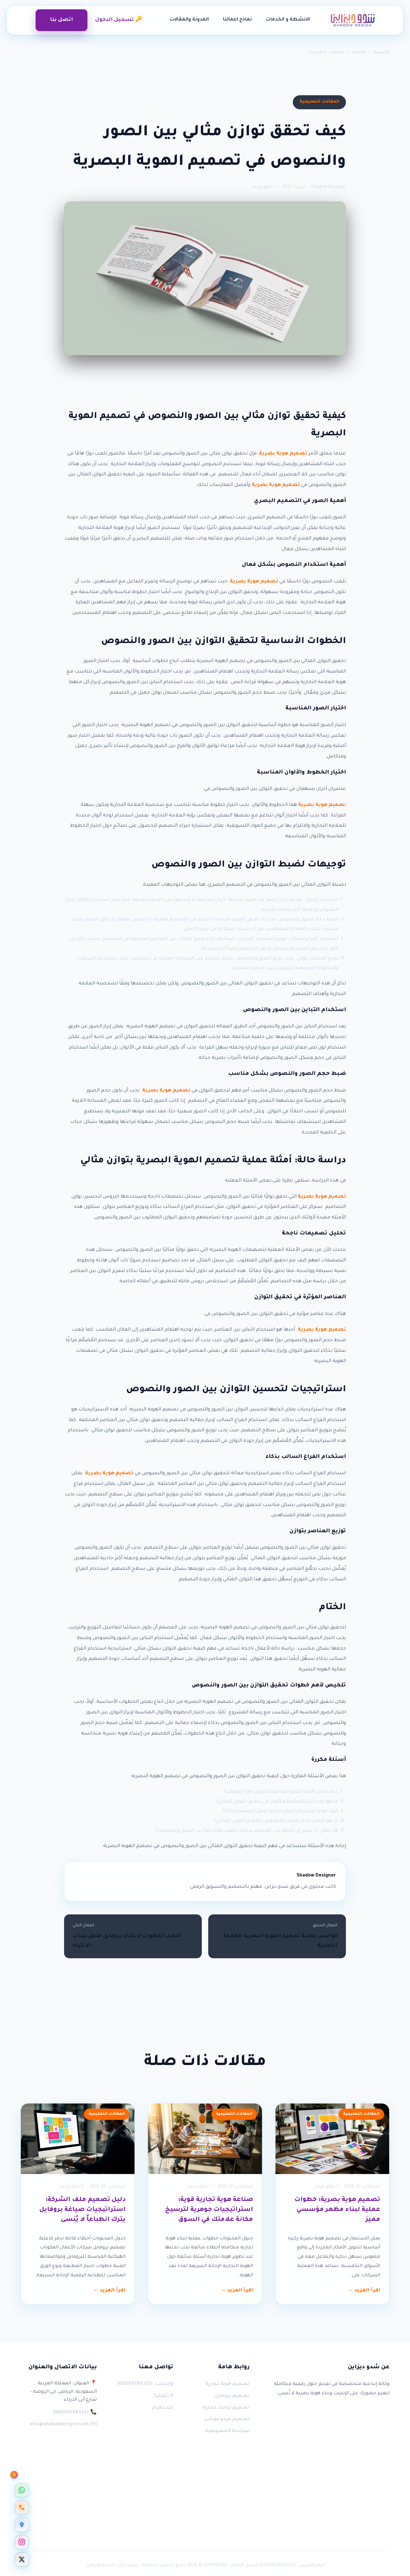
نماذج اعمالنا (237, 20)
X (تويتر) (164, 2396)
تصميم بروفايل (232, 2396)
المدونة (359, 52)
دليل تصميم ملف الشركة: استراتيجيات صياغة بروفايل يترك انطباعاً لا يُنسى (82, 2210)
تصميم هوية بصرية (283, 454)
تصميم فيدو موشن (227, 2420)
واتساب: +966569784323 (145, 2384)
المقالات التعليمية (327, 52)
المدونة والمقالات (189, 20)
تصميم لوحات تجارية (226, 2408)
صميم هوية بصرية (321, 805)
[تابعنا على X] (22, 2559)
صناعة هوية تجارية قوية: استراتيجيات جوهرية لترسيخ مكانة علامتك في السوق (209, 2210)
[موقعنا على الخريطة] (22, 2525)
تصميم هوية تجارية (227, 2384)
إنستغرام (162, 2408)
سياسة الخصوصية (227, 2431)
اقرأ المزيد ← (364, 2291)
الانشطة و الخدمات (288, 20)
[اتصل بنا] (22, 2507)
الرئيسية (382, 52)
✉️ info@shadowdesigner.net (63, 2425)
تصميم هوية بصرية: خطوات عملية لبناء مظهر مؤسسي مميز (337, 2210)
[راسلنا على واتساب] (22, 2490)
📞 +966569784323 (75, 2413)
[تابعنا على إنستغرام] (22, 2542)
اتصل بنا (61, 20)
